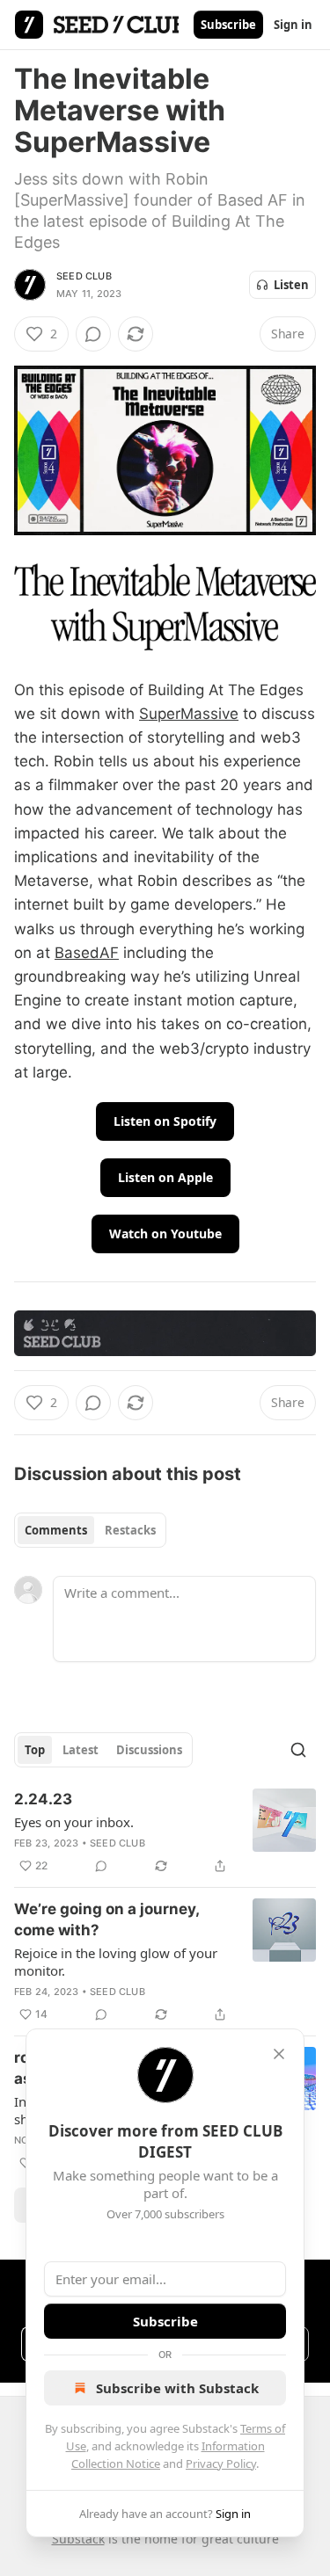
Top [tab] (35, 1750)
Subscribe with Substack (177, 2388)
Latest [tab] (81, 1750)
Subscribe (228, 25)
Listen (291, 285)
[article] (165, 1832)
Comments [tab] (56, 1530)
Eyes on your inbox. (74, 1822)
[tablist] (90, 1530)
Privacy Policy (221, 2464)
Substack (78, 2539)
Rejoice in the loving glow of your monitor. (116, 1962)
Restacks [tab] (130, 1530)
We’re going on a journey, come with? (106, 1919)
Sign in (293, 25)
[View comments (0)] (93, 334)
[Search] (298, 1750)
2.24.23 (43, 1799)
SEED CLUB (84, 276)
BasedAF (87, 953)
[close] (279, 2054)
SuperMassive (189, 714)
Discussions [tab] (149, 1750)
